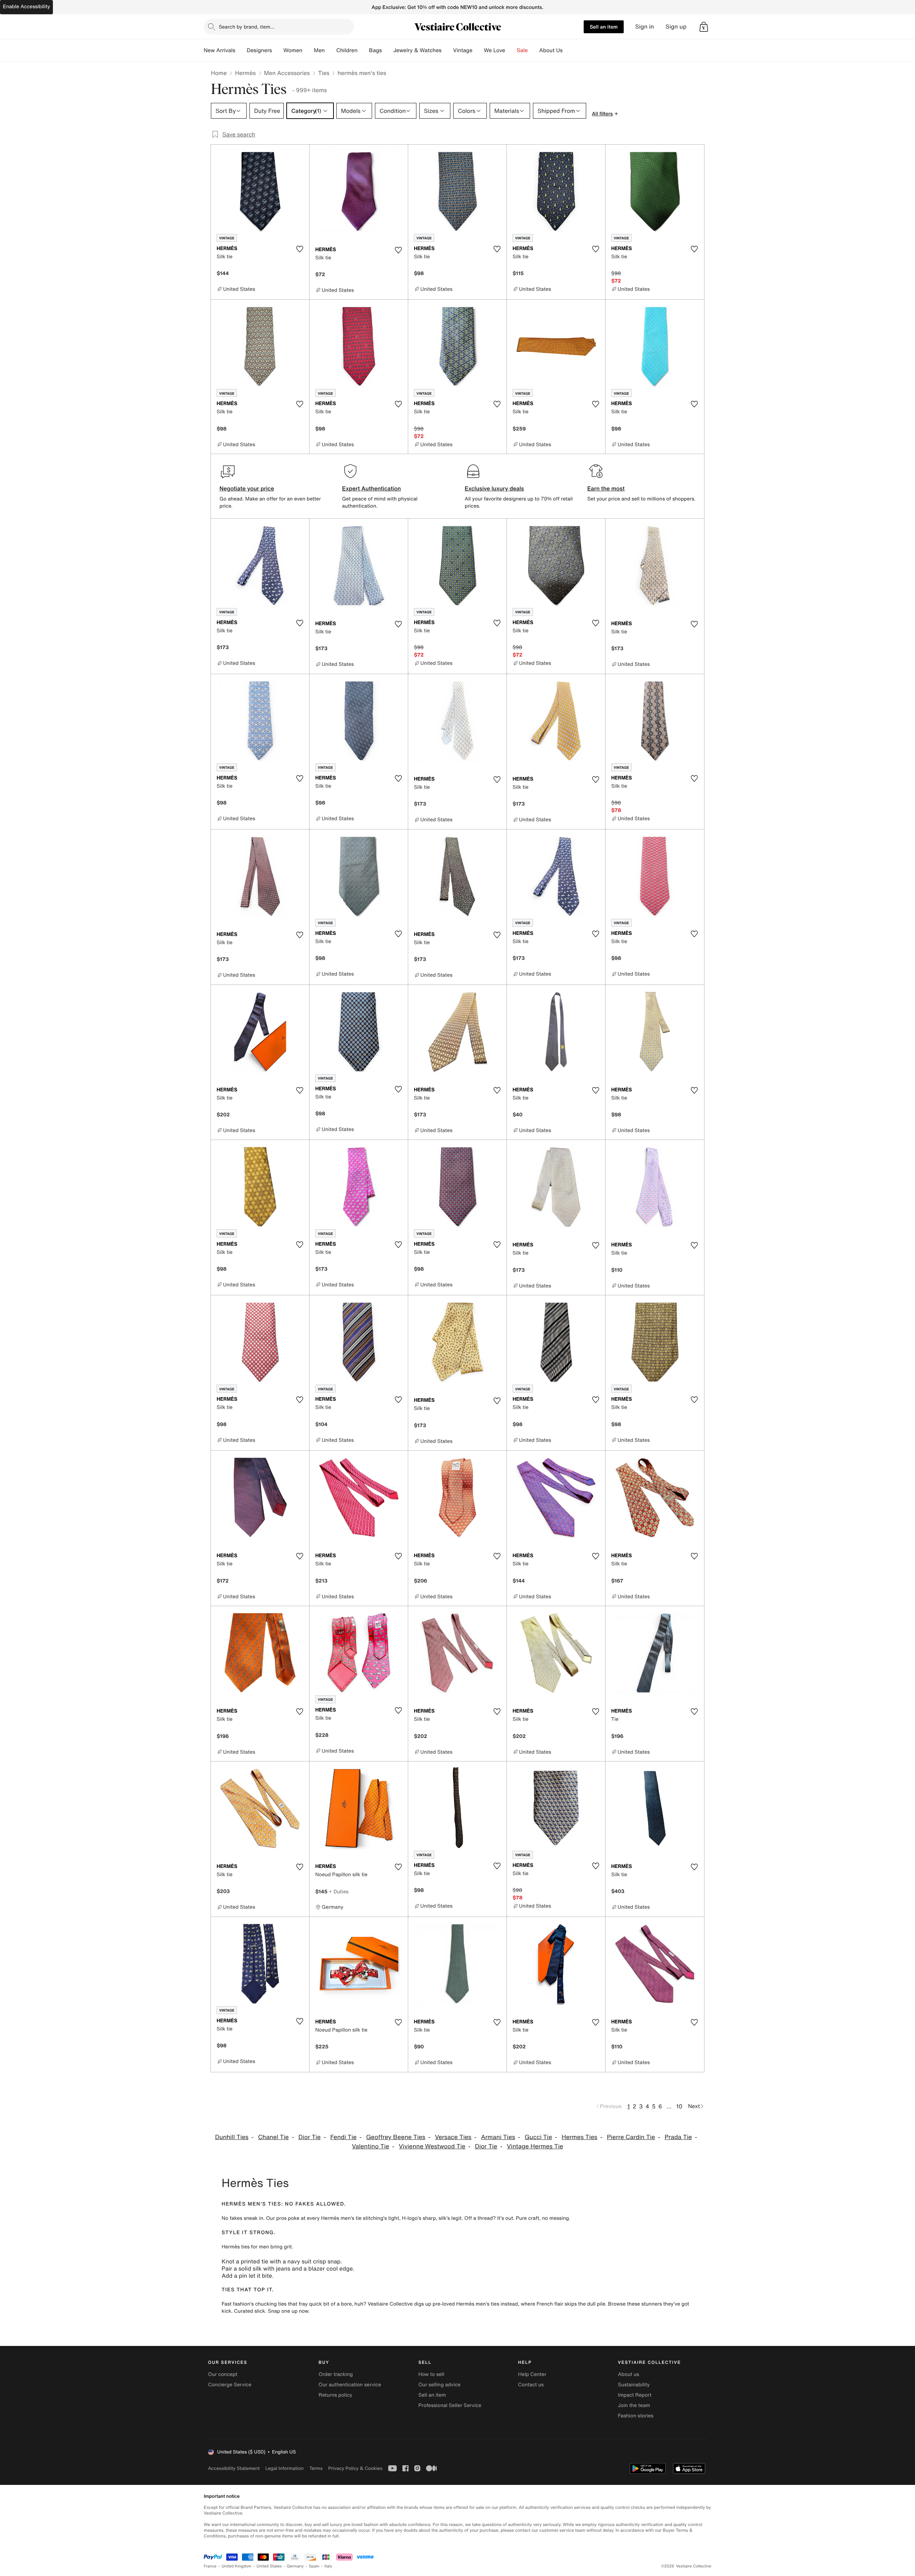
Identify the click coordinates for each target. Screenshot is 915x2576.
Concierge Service (230, 2385)
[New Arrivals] (241, 50)
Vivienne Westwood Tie (432, 2146)
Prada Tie (678, 2137)
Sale (522, 50)
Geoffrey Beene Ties (395, 2137)
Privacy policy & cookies (355, 2468)
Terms (316, 2468)
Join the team (634, 2405)
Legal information (284, 2468)
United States (269, 2566)
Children (347, 50)
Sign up (676, 27)
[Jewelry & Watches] (447, 50)
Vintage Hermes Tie (535, 2146)
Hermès (245, 73)
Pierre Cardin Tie (631, 2137)
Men (319, 50)
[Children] (363, 50)
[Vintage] (478, 50)
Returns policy (335, 2395)
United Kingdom (237, 2566)
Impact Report (635, 2395)
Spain (314, 2566)
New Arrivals (219, 50)
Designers (259, 50)
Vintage (463, 50)
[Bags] (387, 50)
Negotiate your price (247, 488)
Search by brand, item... (247, 27)
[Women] (308, 50)
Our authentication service (350, 2385)
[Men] (331, 50)
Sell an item (604, 27)
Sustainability (634, 2385)
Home (219, 73)
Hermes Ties (579, 2137)
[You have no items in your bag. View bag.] (704, 27)
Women (293, 50)
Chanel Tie (273, 2137)
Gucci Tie (538, 2137)
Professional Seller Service (450, 2405)
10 (679, 2106)
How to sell (431, 2374)
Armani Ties (498, 2137)
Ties (324, 73)
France (210, 2566)
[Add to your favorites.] (300, 249)
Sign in (645, 27)
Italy (328, 2566)
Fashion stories (636, 2416)
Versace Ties (453, 2137)
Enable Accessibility (26, 7)
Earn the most (606, 488)
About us (629, 2374)
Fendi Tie (343, 2137)
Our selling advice (439, 2385)
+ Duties (339, 1891)
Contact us (531, 2385)
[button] (704, 27)
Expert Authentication (372, 488)
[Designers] (278, 50)
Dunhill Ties (232, 2137)
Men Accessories (287, 73)
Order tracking (336, 2374)
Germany (295, 2566)
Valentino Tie (370, 2146)
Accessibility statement (234, 2468)
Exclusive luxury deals (494, 488)
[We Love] (511, 50)
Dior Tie (310, 2137)
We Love (495, 50)
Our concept (223, 2374)
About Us (551, 50)
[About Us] (568, 50)
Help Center (532, 2374)
